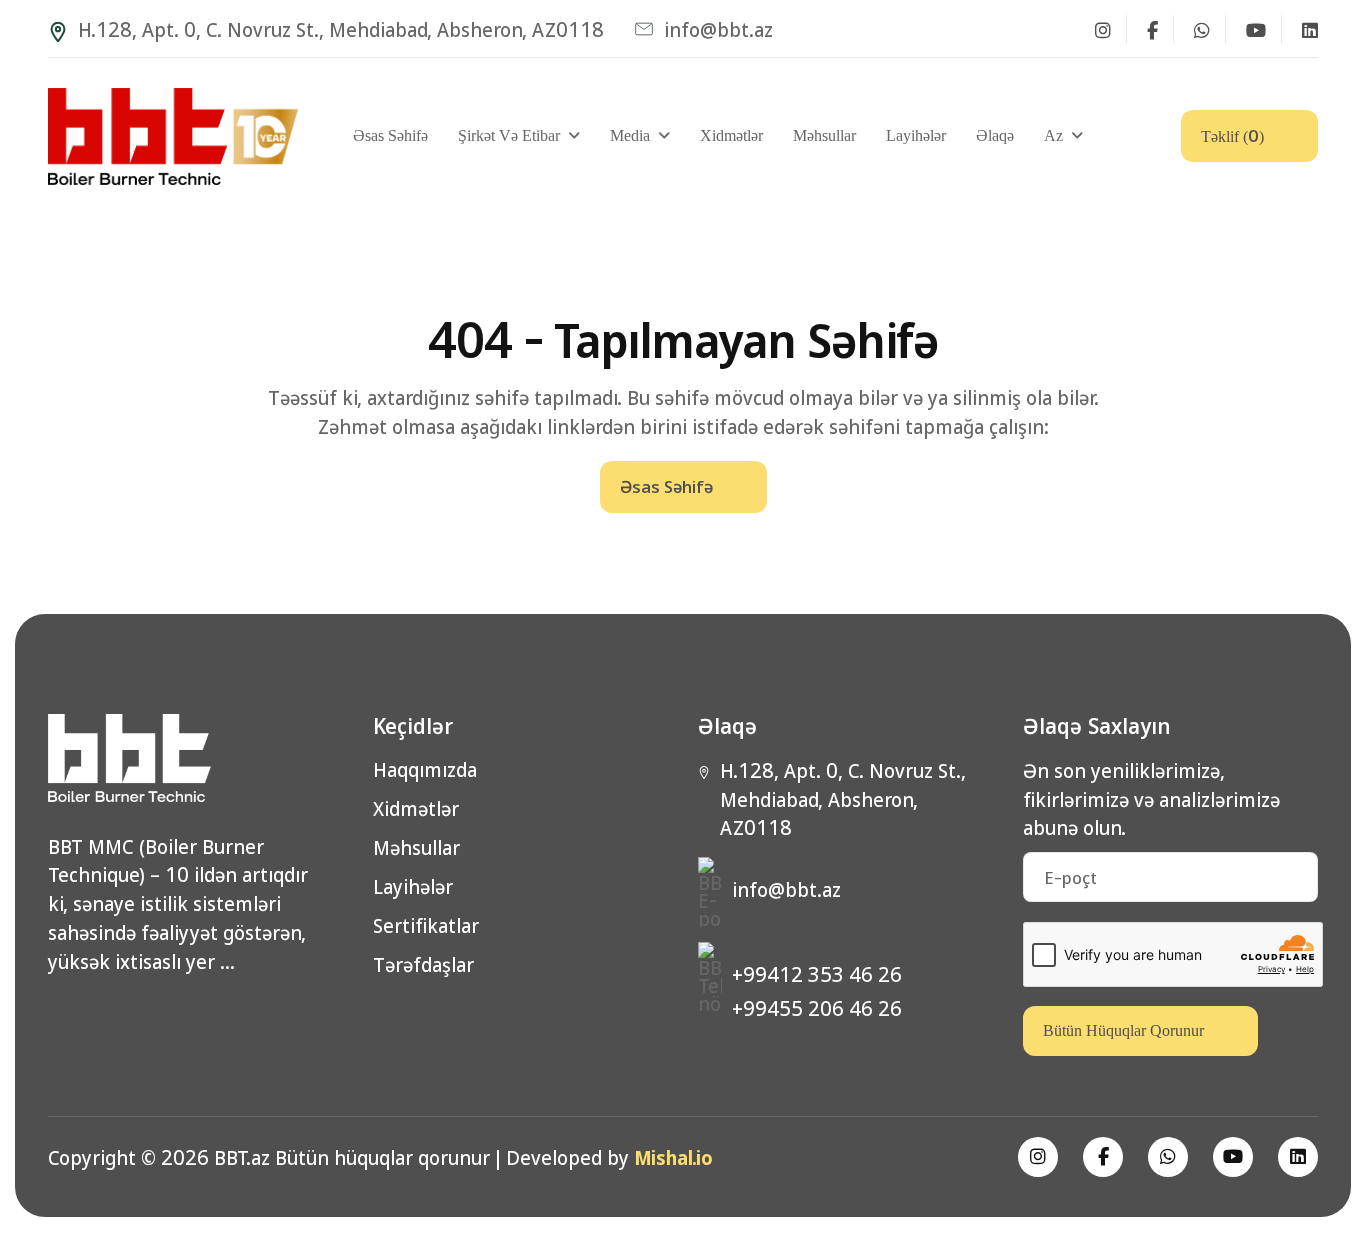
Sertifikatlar (426, 925)
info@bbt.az (718, 29)
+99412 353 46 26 (817, 974)
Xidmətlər (731, 135)
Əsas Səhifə (390, 135)
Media (630, 135)
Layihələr (916, 135)
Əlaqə (995, 135)
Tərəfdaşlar (423, 964)
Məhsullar (824, 135)
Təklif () (1232, 134)
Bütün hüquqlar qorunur (1123, 1030)
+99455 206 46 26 (817, 1008)
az (1053, 135)
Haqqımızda (425, 769)
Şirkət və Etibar (509, 135)
